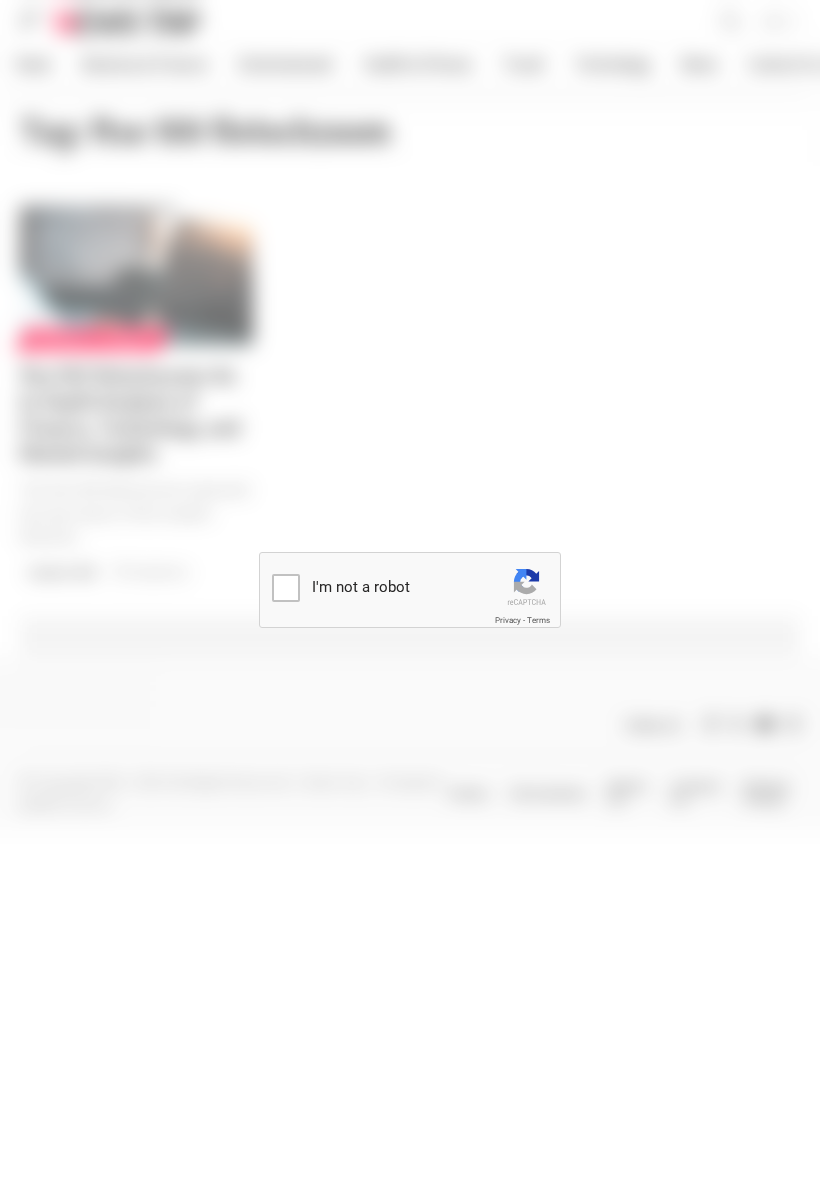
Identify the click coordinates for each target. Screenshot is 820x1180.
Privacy (508, 620)
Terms (538, 620)
